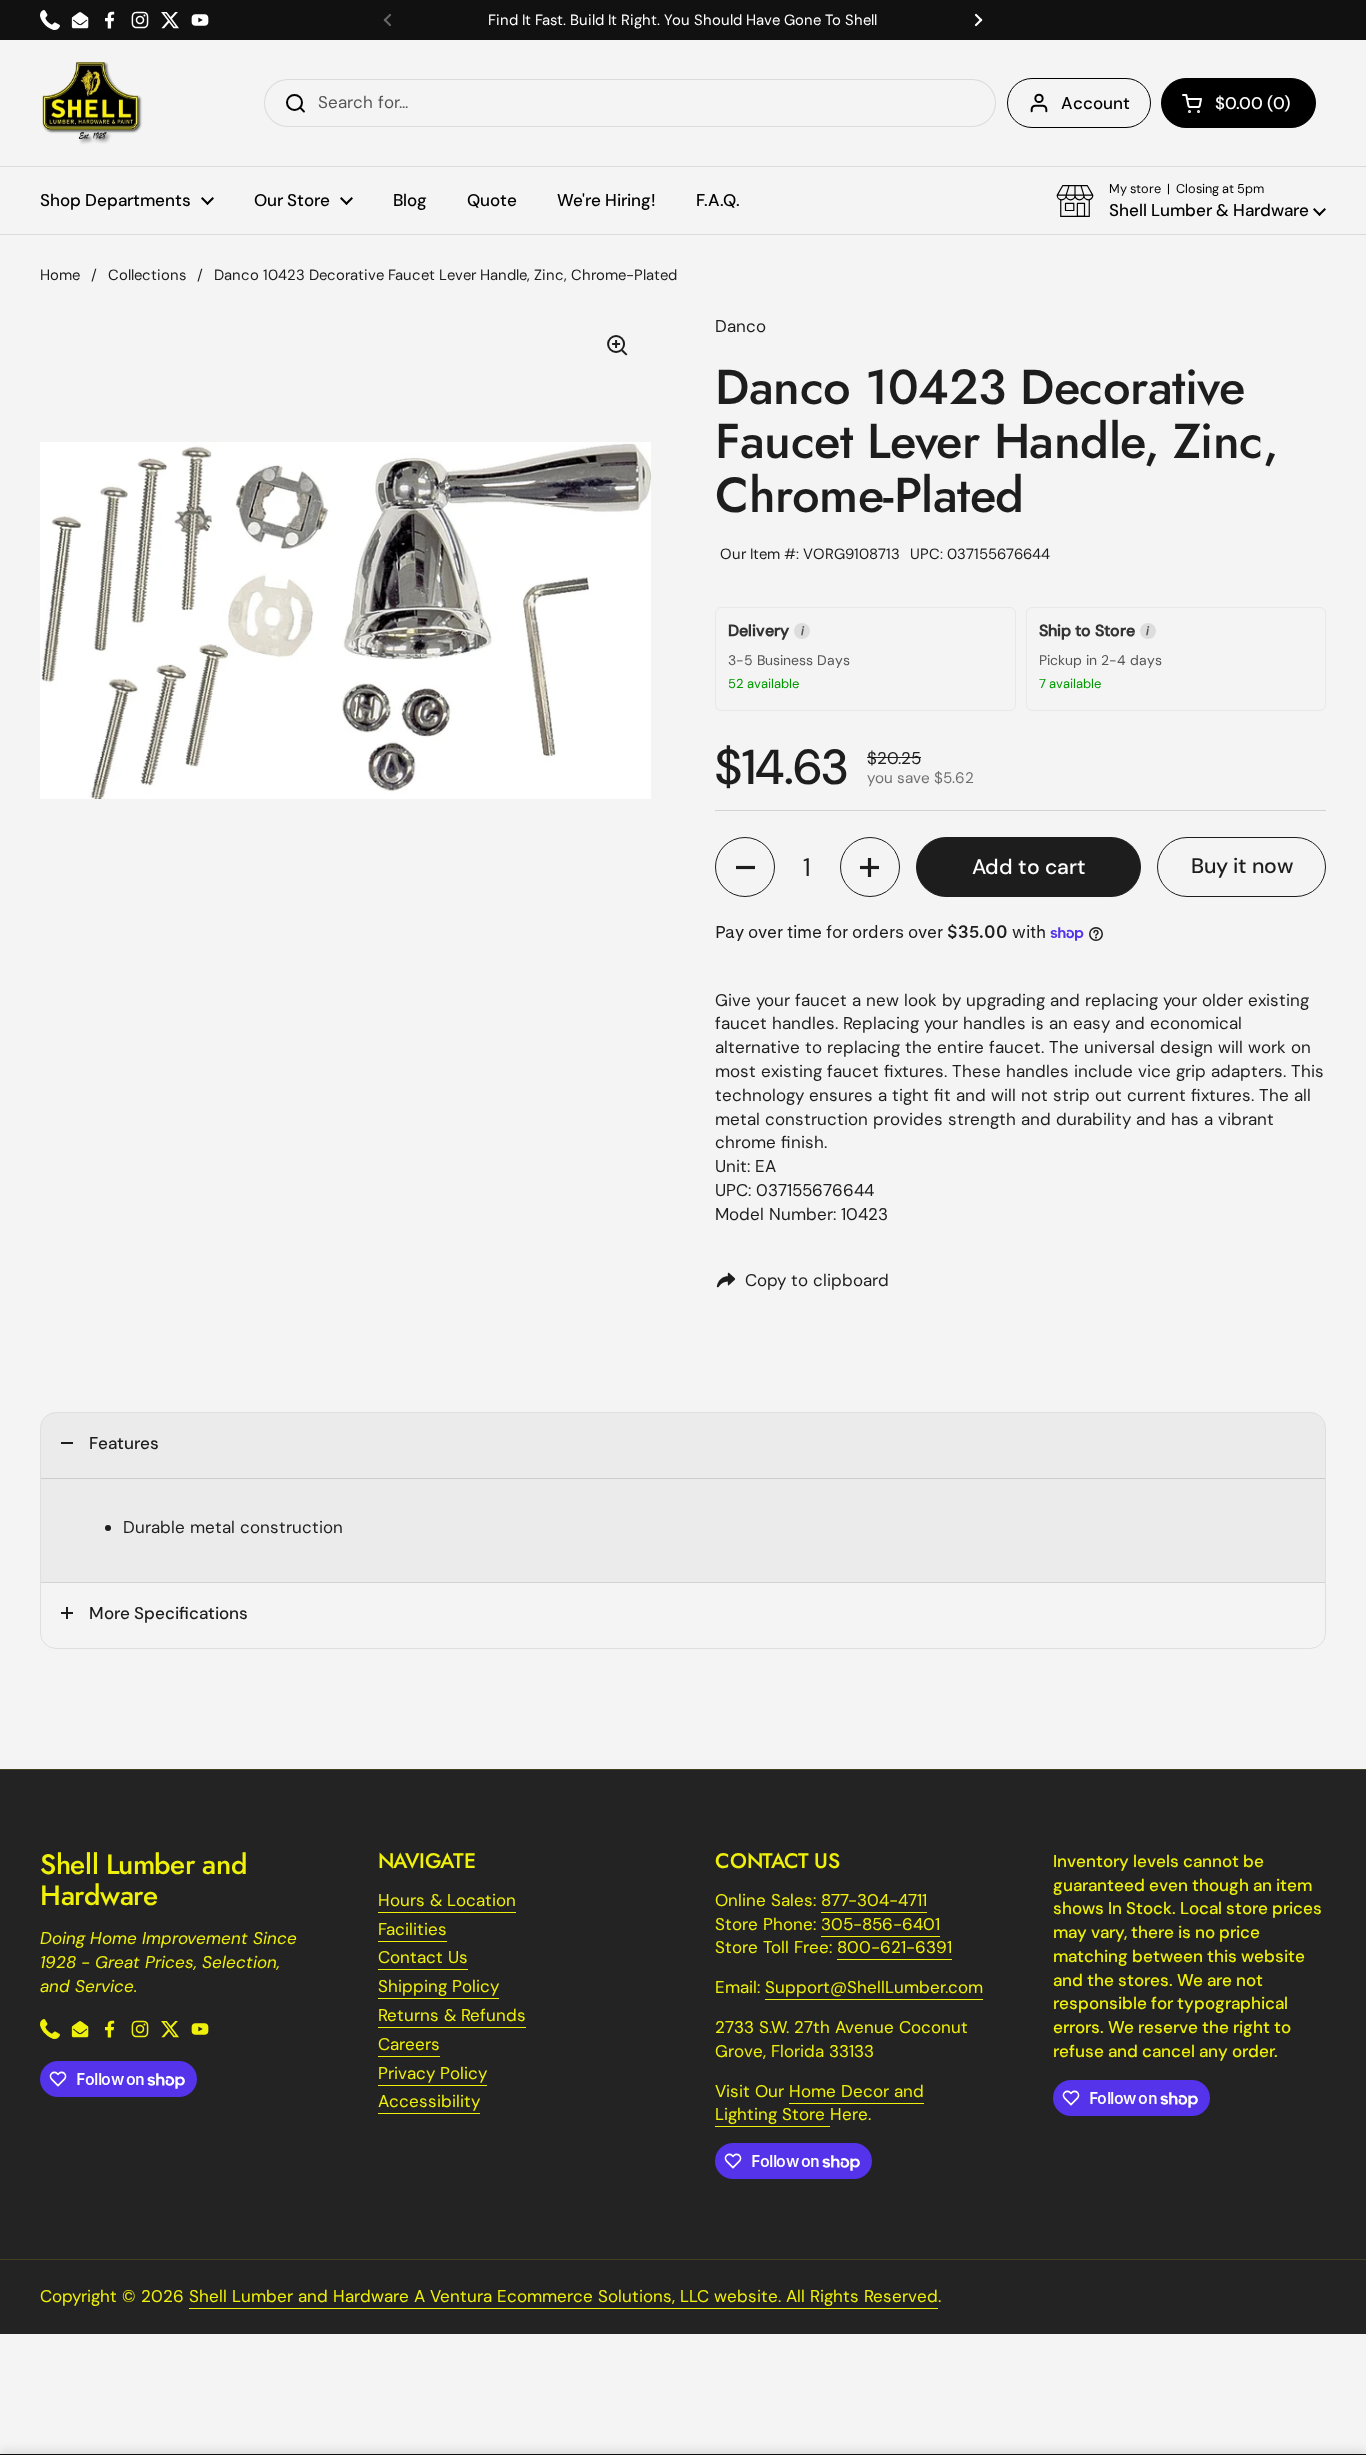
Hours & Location (447, 1900)
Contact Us (423, 1957)
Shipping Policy (438, 1986)
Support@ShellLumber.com (874, 1987)
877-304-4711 (874, 1900)
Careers (409, 2044)
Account (1095, 103)
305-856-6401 (880, 1924)
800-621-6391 (894, 1947)
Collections (147, 275)
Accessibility (429, 2101)
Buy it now (1242, 866)
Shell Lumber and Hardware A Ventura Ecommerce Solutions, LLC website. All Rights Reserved (563, 2296)
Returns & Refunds (452, 2015)
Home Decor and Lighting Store (819, 2103)
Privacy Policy (432, 2073)
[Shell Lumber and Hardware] (91, 103)
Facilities (412, 1929)
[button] (1238, 103)
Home (60, 275)
